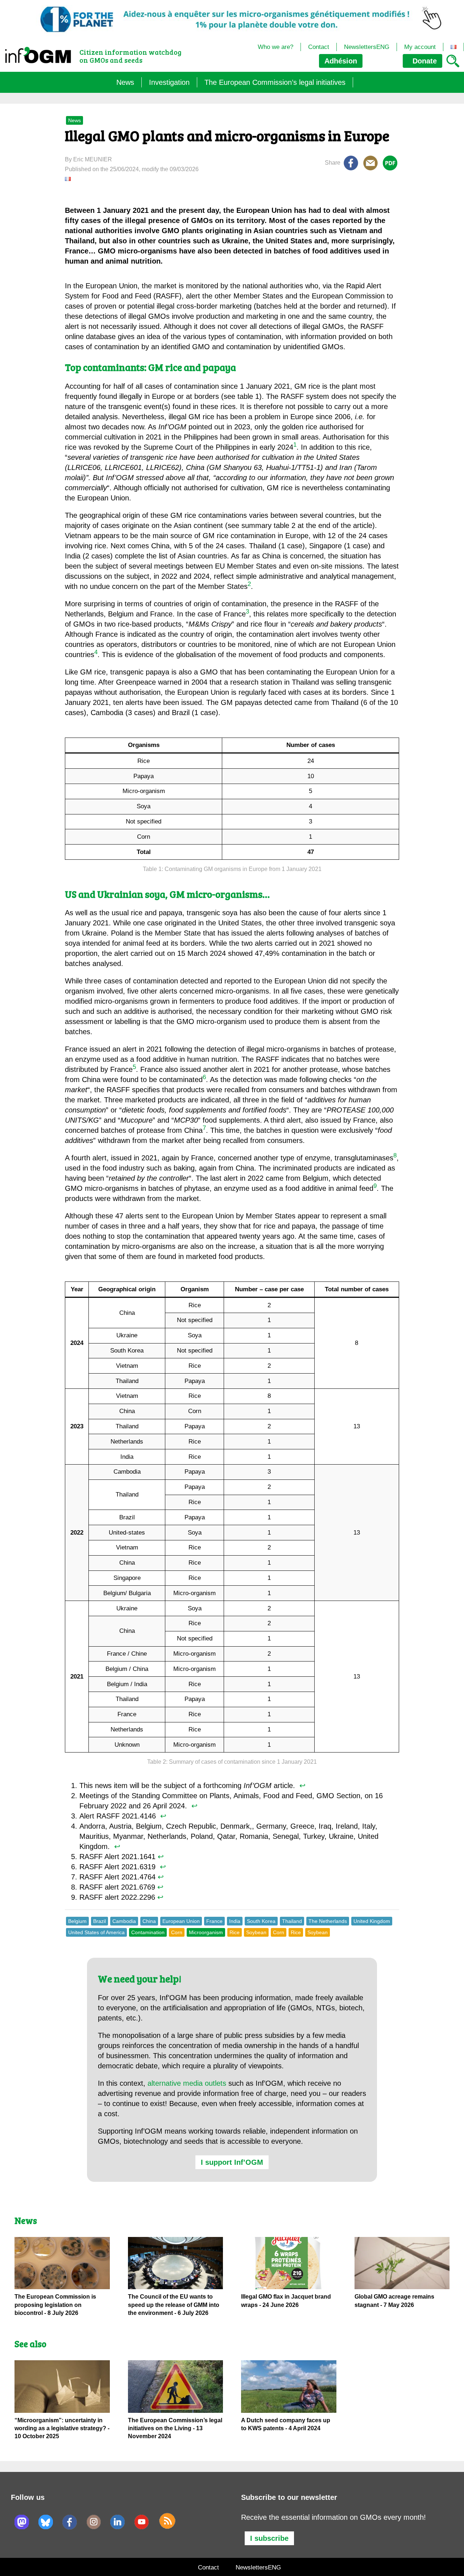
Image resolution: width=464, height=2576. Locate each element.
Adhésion (341, 61)
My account (420, 47)
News (125, 82)
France (214, 1921)
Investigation (169, 82)
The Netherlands (328, 1921)
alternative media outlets (187, 2083)
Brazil (100, 1921)
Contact (319, 47)
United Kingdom (372, 1921)
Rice (235, 1932)
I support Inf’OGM (232, 2162)
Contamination (148, 1932)
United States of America (96, 1932)
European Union (181, 1921)
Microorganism (206, 1932)
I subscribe (269, 2538)
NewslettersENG (367, 47)
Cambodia (124, 1921)
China (149, 1921)
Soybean (256, 1932)
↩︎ (303, 1786)
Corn (177, 1932)
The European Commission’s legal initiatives (275, 82)
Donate (424, 61)
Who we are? (275, 47)
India (235, 1921)
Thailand (292, 1921)
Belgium (77, 1921)
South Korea (261, 1921)
